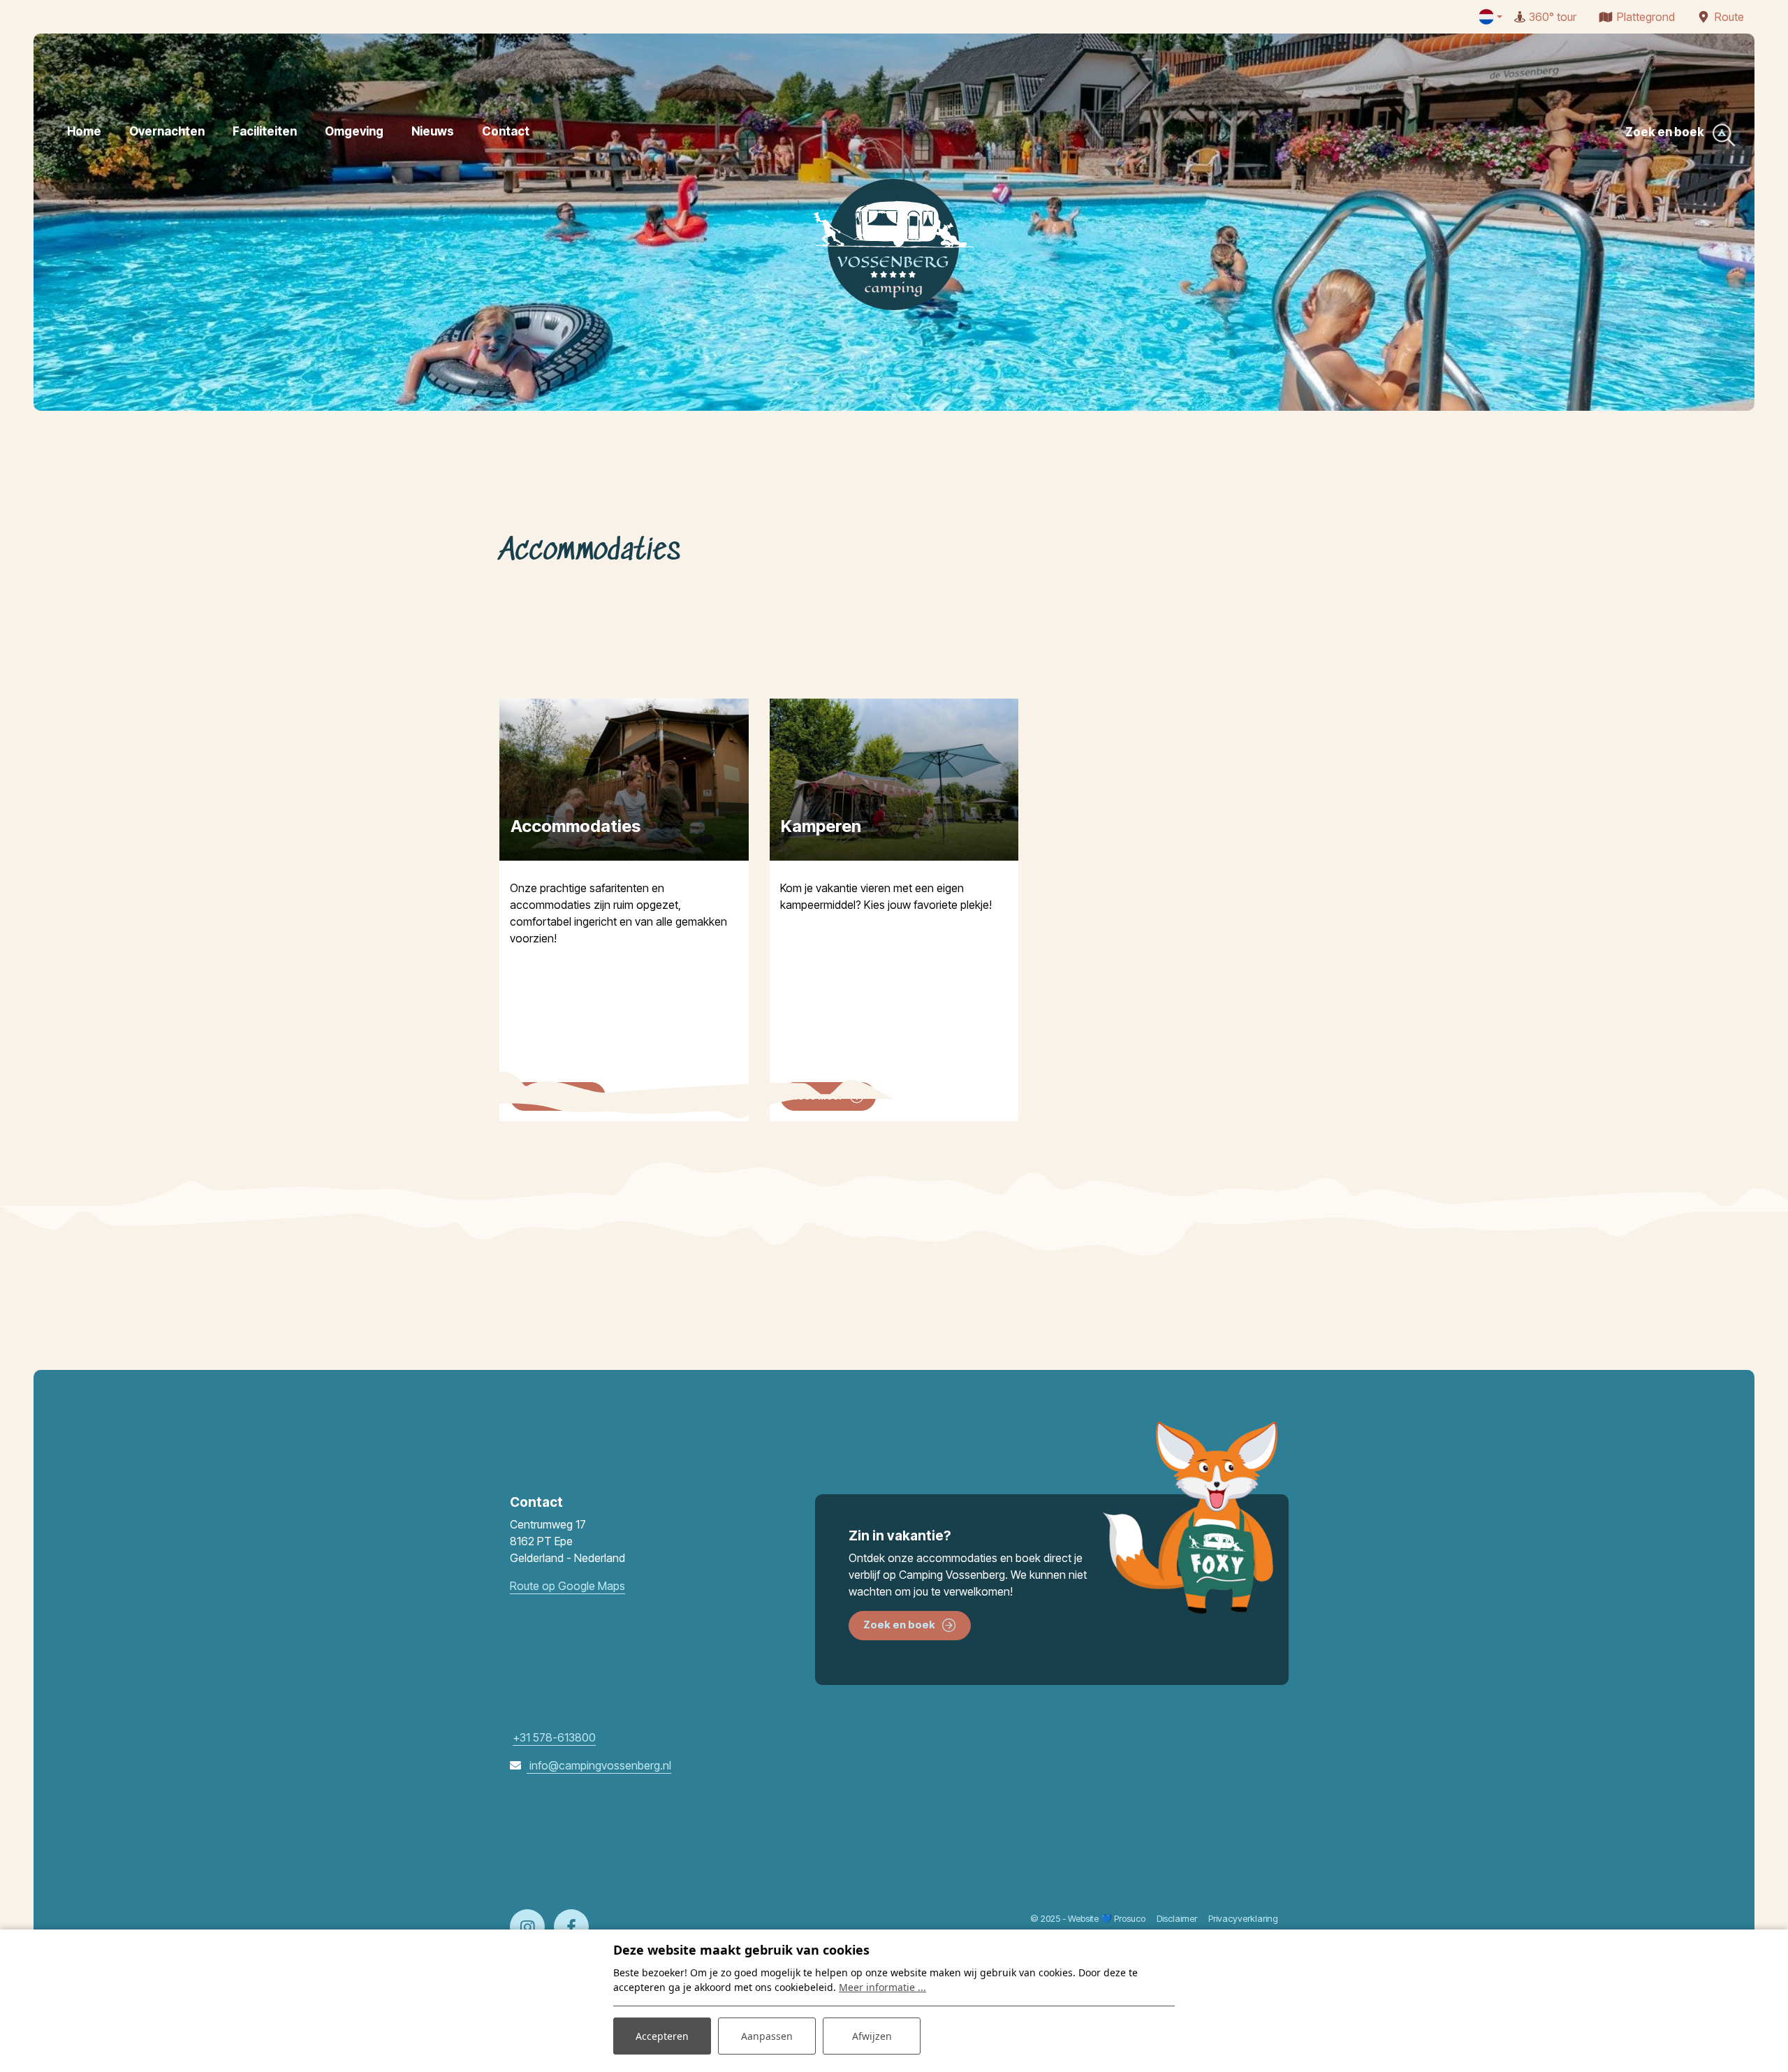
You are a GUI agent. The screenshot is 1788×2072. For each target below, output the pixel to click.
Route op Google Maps (567, 1586)
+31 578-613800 (554, 1737)
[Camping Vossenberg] (894, 245)
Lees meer (547, 1096)
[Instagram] (527, 1927)
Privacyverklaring (1243, 1918)
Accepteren (662, 2036)
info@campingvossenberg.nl (599, 1765)
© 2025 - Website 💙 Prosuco (1088, 1918)
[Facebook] (571, 1927)
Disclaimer (1177, 1918)
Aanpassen (767, 2036)
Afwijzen (872, 2036)
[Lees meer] (894, 780)
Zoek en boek (899, 1625)
